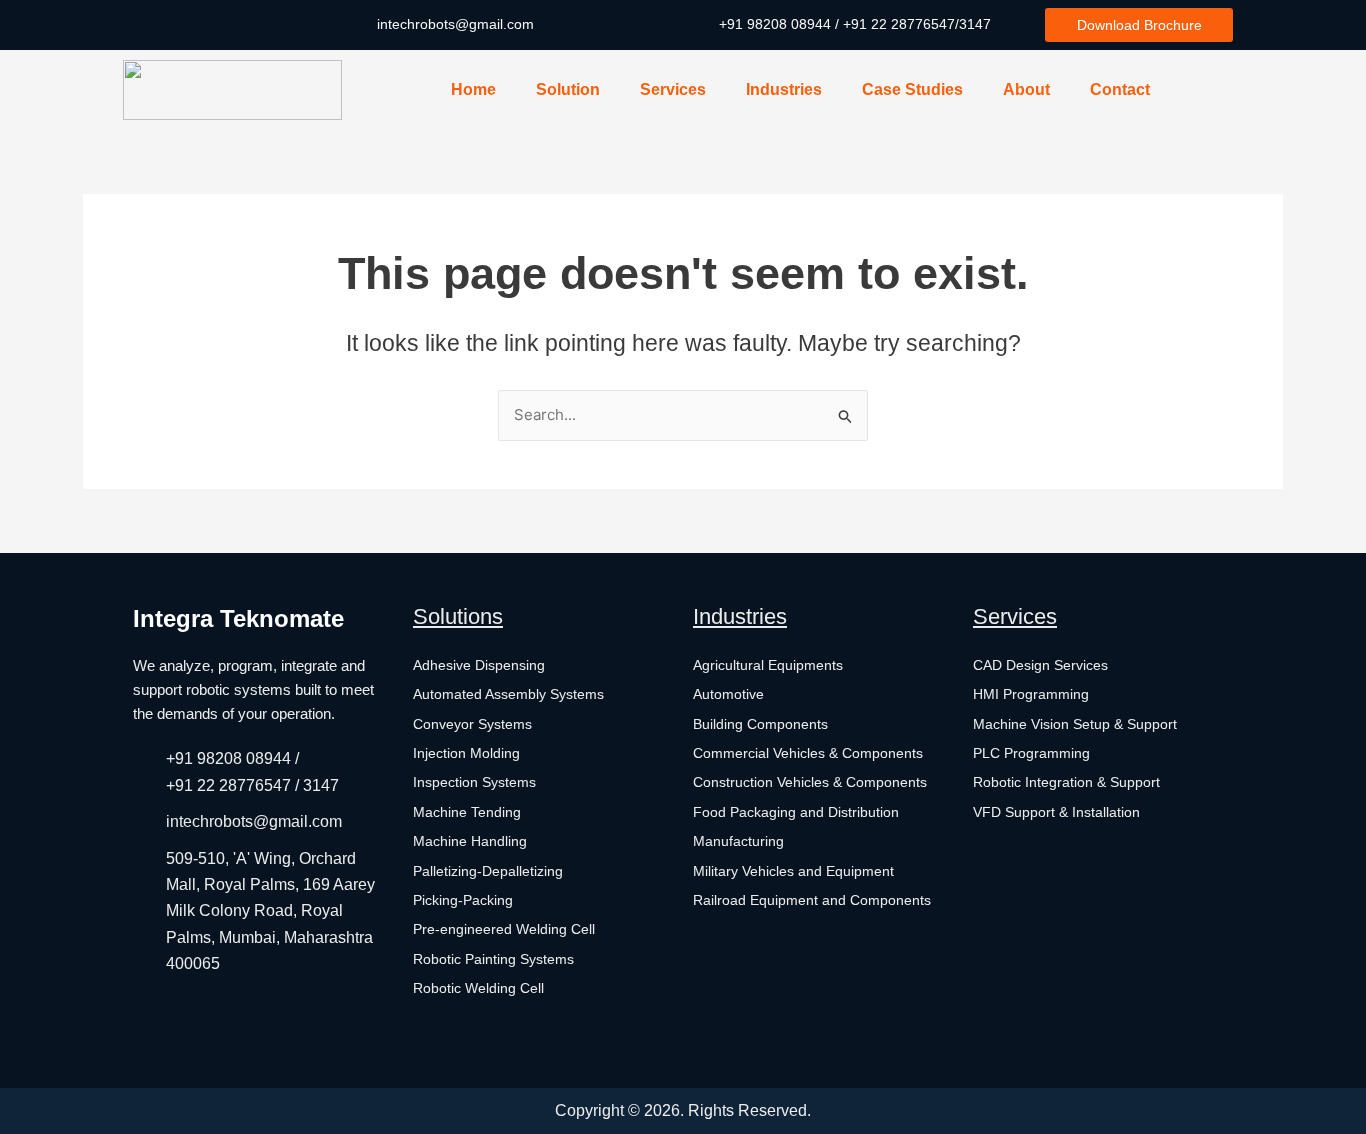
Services (673, 89)
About (1026, 89)
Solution (568, 89)
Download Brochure (1139, 25)
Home (473, 89)
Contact (1120, 89)
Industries (784, 89)
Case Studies (912, 89)
